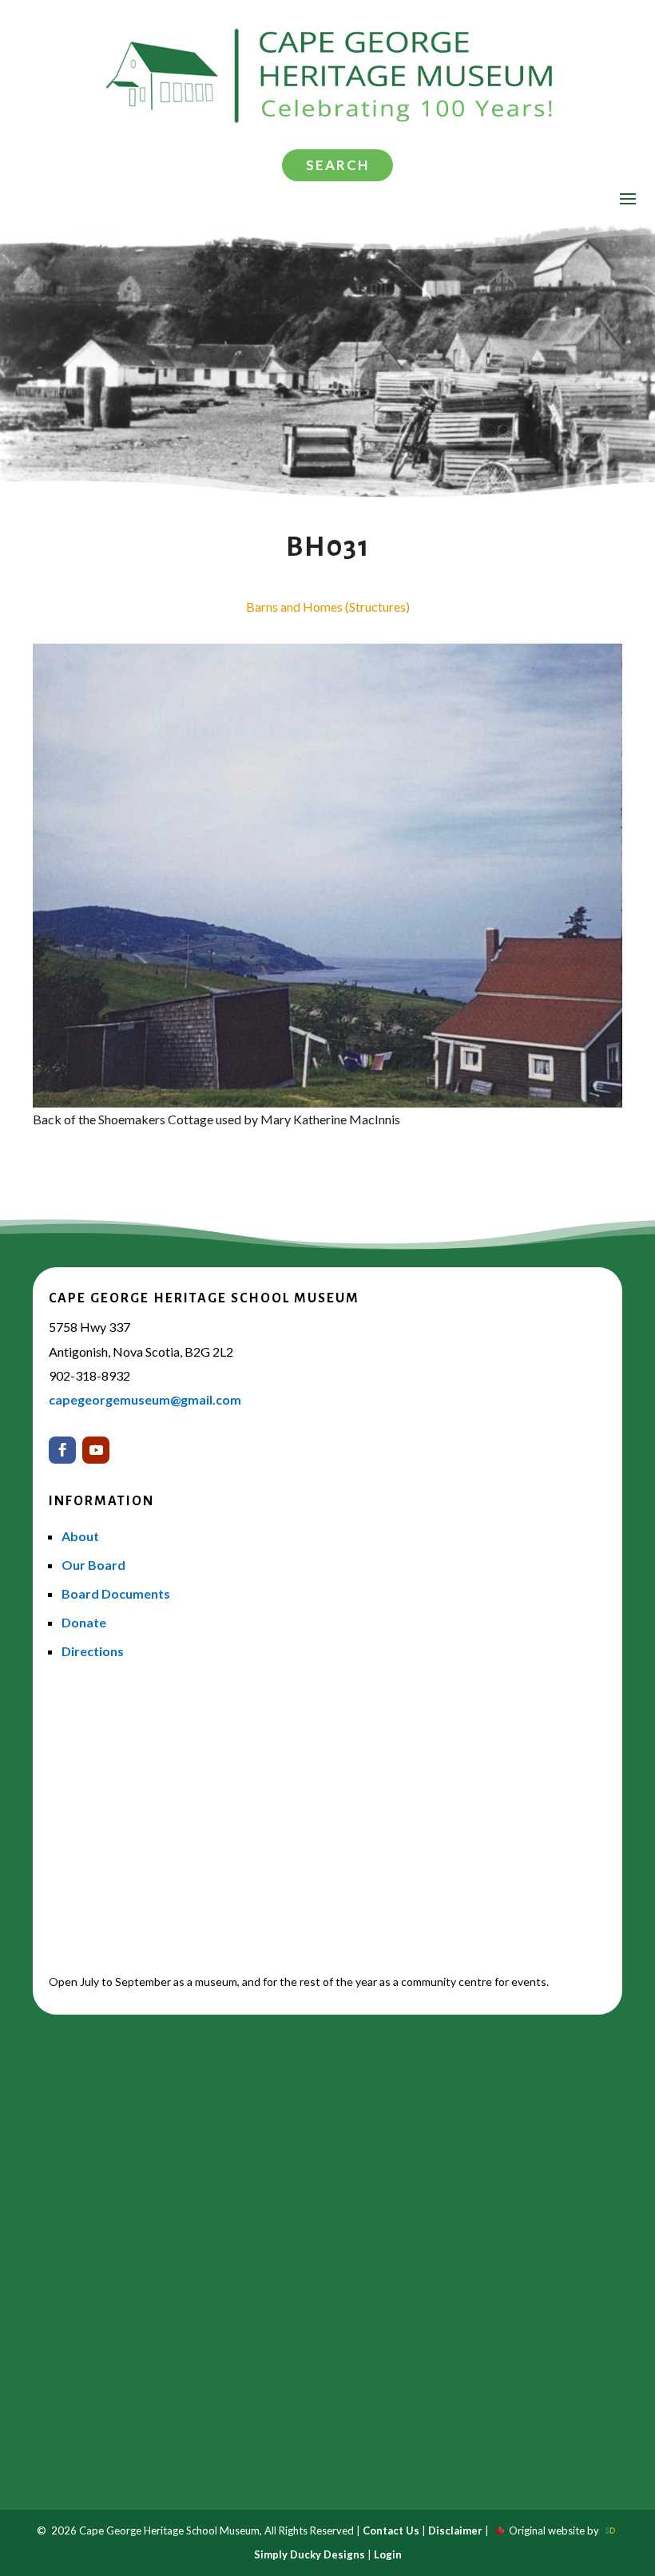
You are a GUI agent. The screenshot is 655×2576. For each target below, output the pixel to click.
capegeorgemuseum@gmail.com (145, 1399)
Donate (84, 1622)
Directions (93, 1651)
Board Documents (116, 1593)
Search (337, 165)
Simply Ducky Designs (310, 2554)
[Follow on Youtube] (96, 1450)
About (80, 1536)
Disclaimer (455, 2530)
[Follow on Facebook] (62, 1450)
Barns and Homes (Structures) (328, 606)
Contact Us (391, 2530)
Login (388, 2554)
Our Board (93, 1565)
